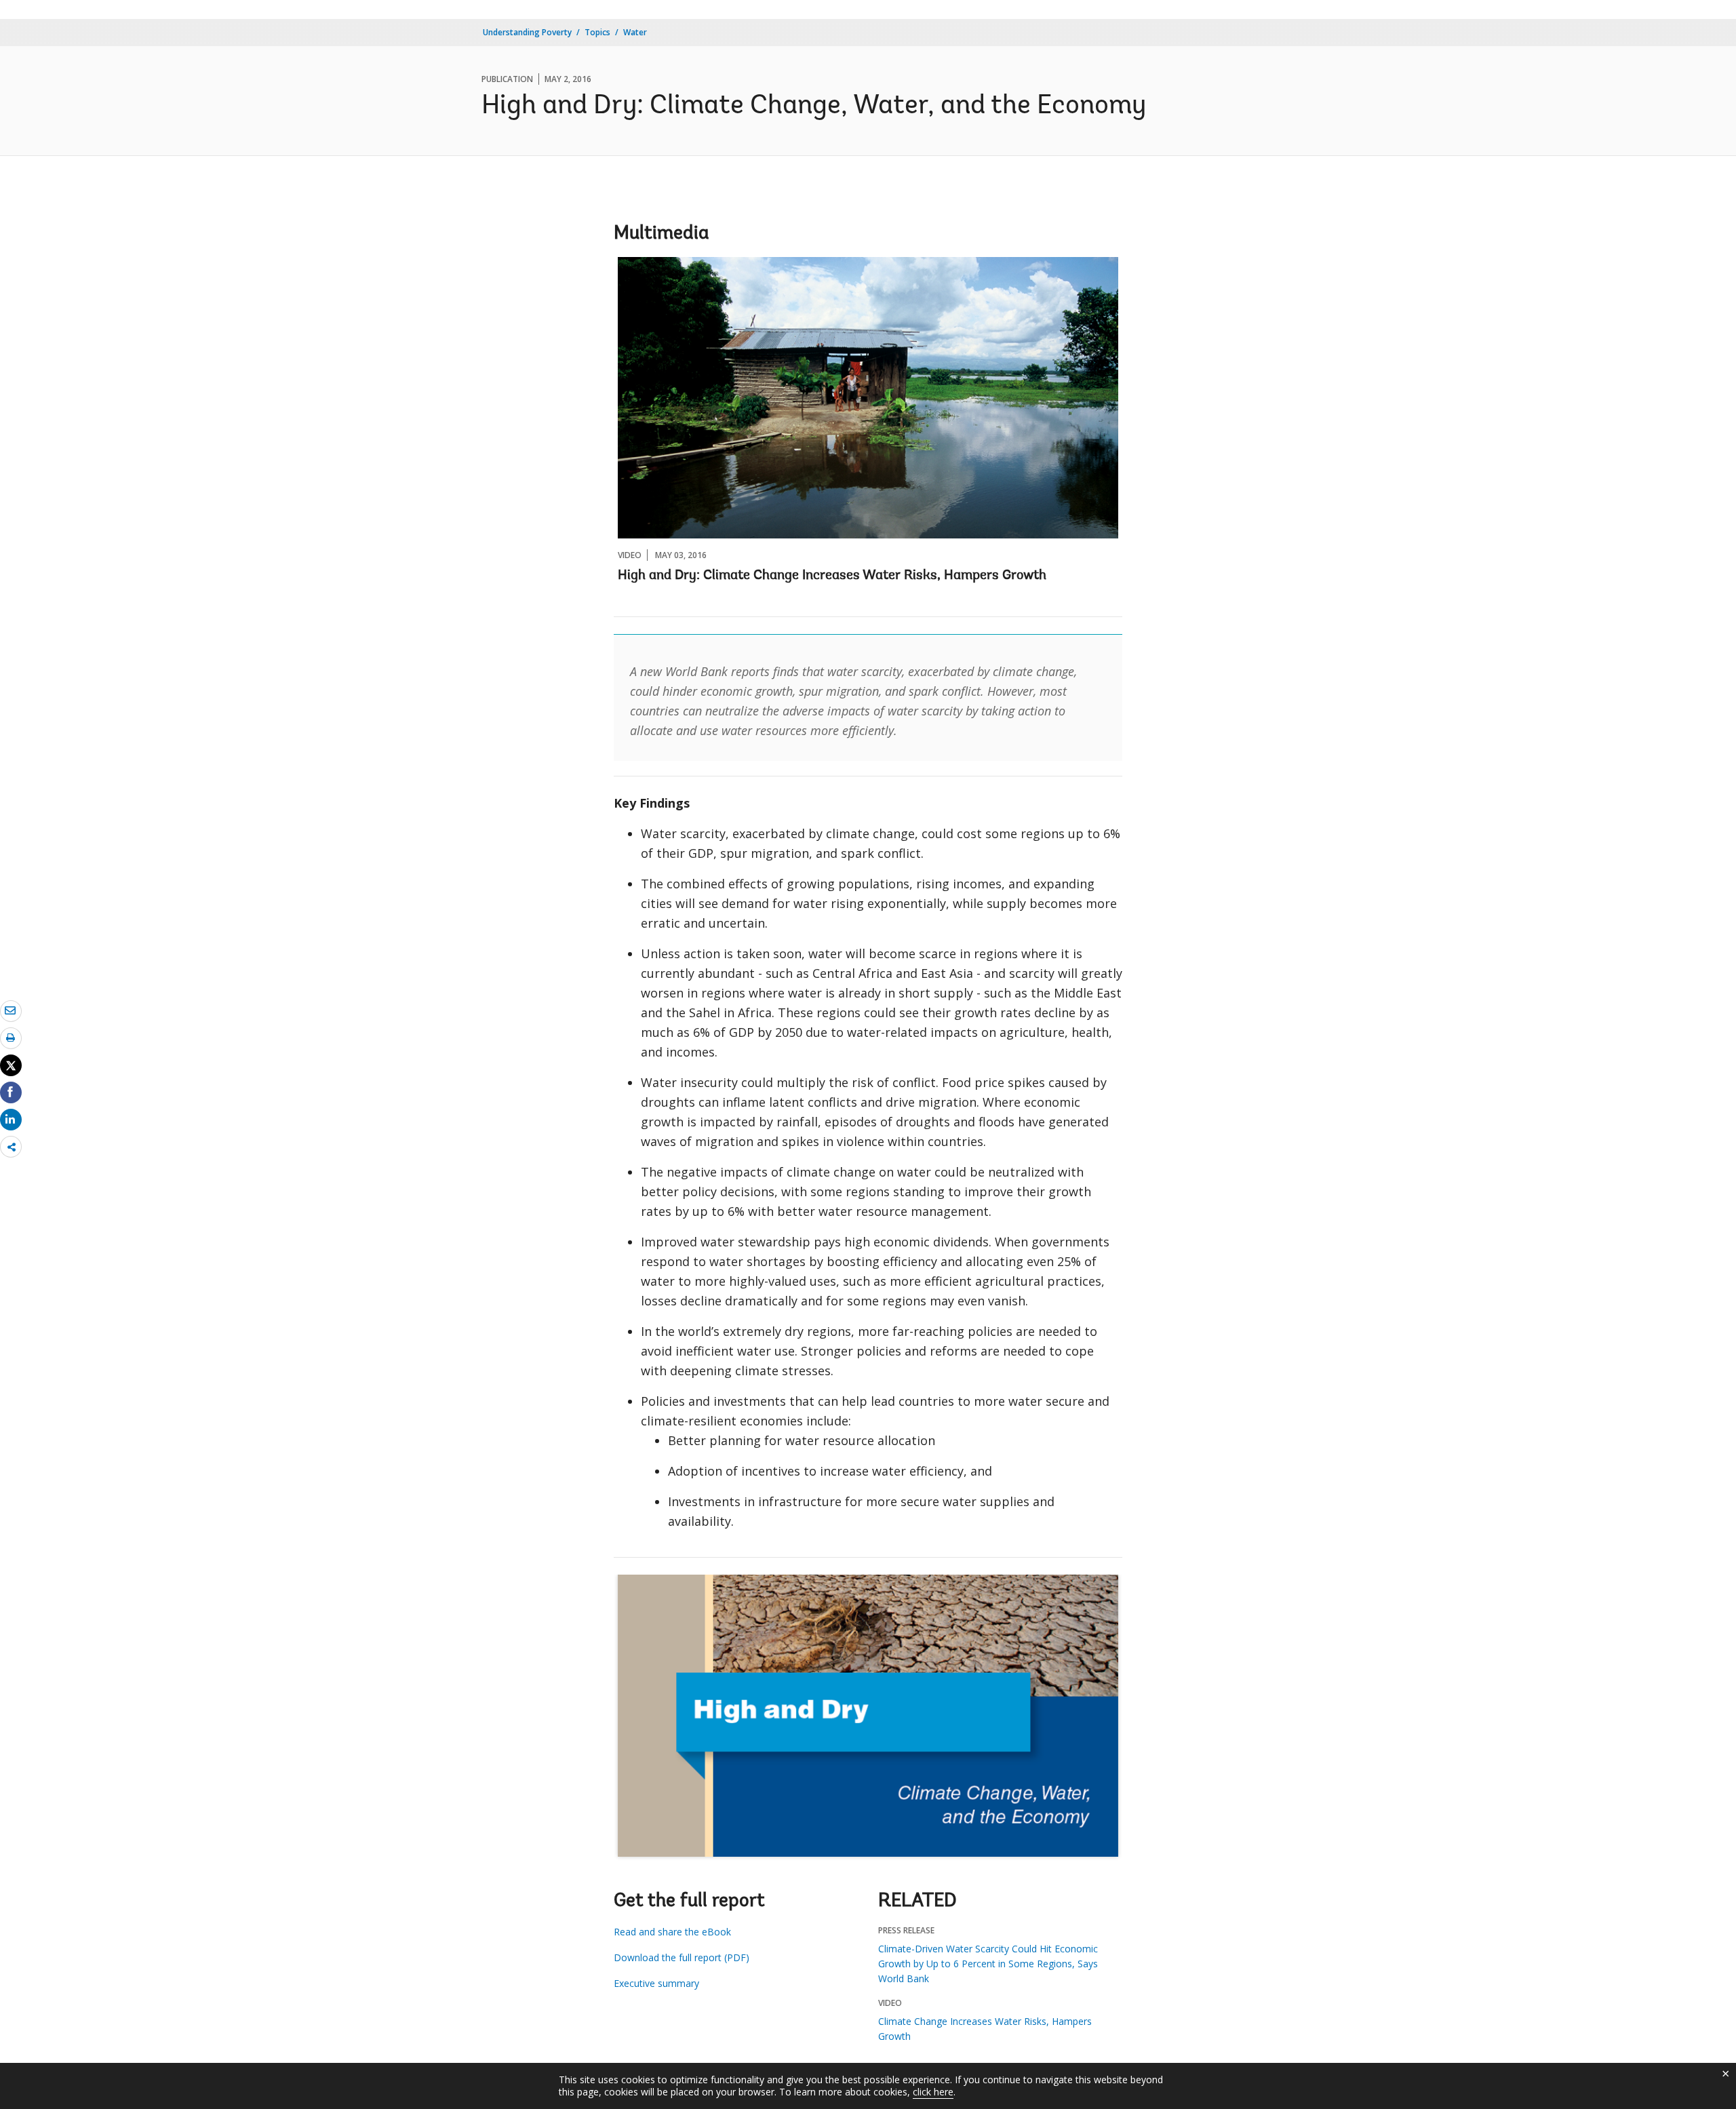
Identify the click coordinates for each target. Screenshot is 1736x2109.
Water (635, 32)
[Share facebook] (11, 1092)
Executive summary (656, 1983)
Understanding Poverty (527, 32)
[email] (11, 1010)
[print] (11, 1038)
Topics (597, 32)
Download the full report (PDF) (682, 1957)
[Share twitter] (11, 1065)
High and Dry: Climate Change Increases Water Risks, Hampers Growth (832, 576)
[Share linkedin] (11, 1119)
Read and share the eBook (672, 1932)
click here (933, 2092)
